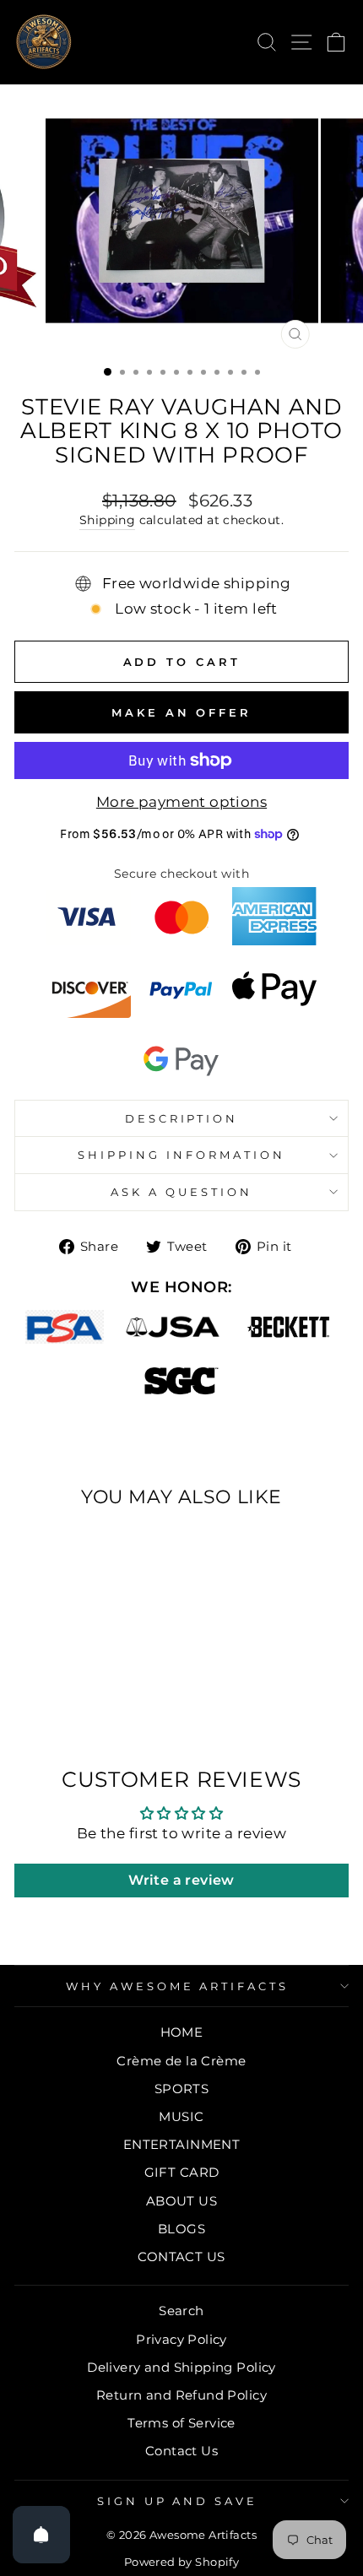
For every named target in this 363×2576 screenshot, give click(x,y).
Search (181, 2311)
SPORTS (181, 2089)
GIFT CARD (182, 2172)
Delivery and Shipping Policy (181, 2367)
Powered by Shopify (181, 2562)
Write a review (181, 1880)
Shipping (107, 520)
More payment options (181, 802)
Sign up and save (178, 2501)
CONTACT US (181, 2257)
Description (182, 1118)
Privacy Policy (181, 2339)
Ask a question (181, 1192)
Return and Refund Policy (181, 2395)
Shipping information (181, 1155)
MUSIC (181, 2116)
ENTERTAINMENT (181, 2144)
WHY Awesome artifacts (177, 1986)
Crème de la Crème (181, 2061)
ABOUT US (181, 2201)
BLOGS (181, 2229)
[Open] (41, 2535)
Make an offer (181, 712)
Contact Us (181, 2451)
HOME (182, 2032)
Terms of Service (181, 2423)
